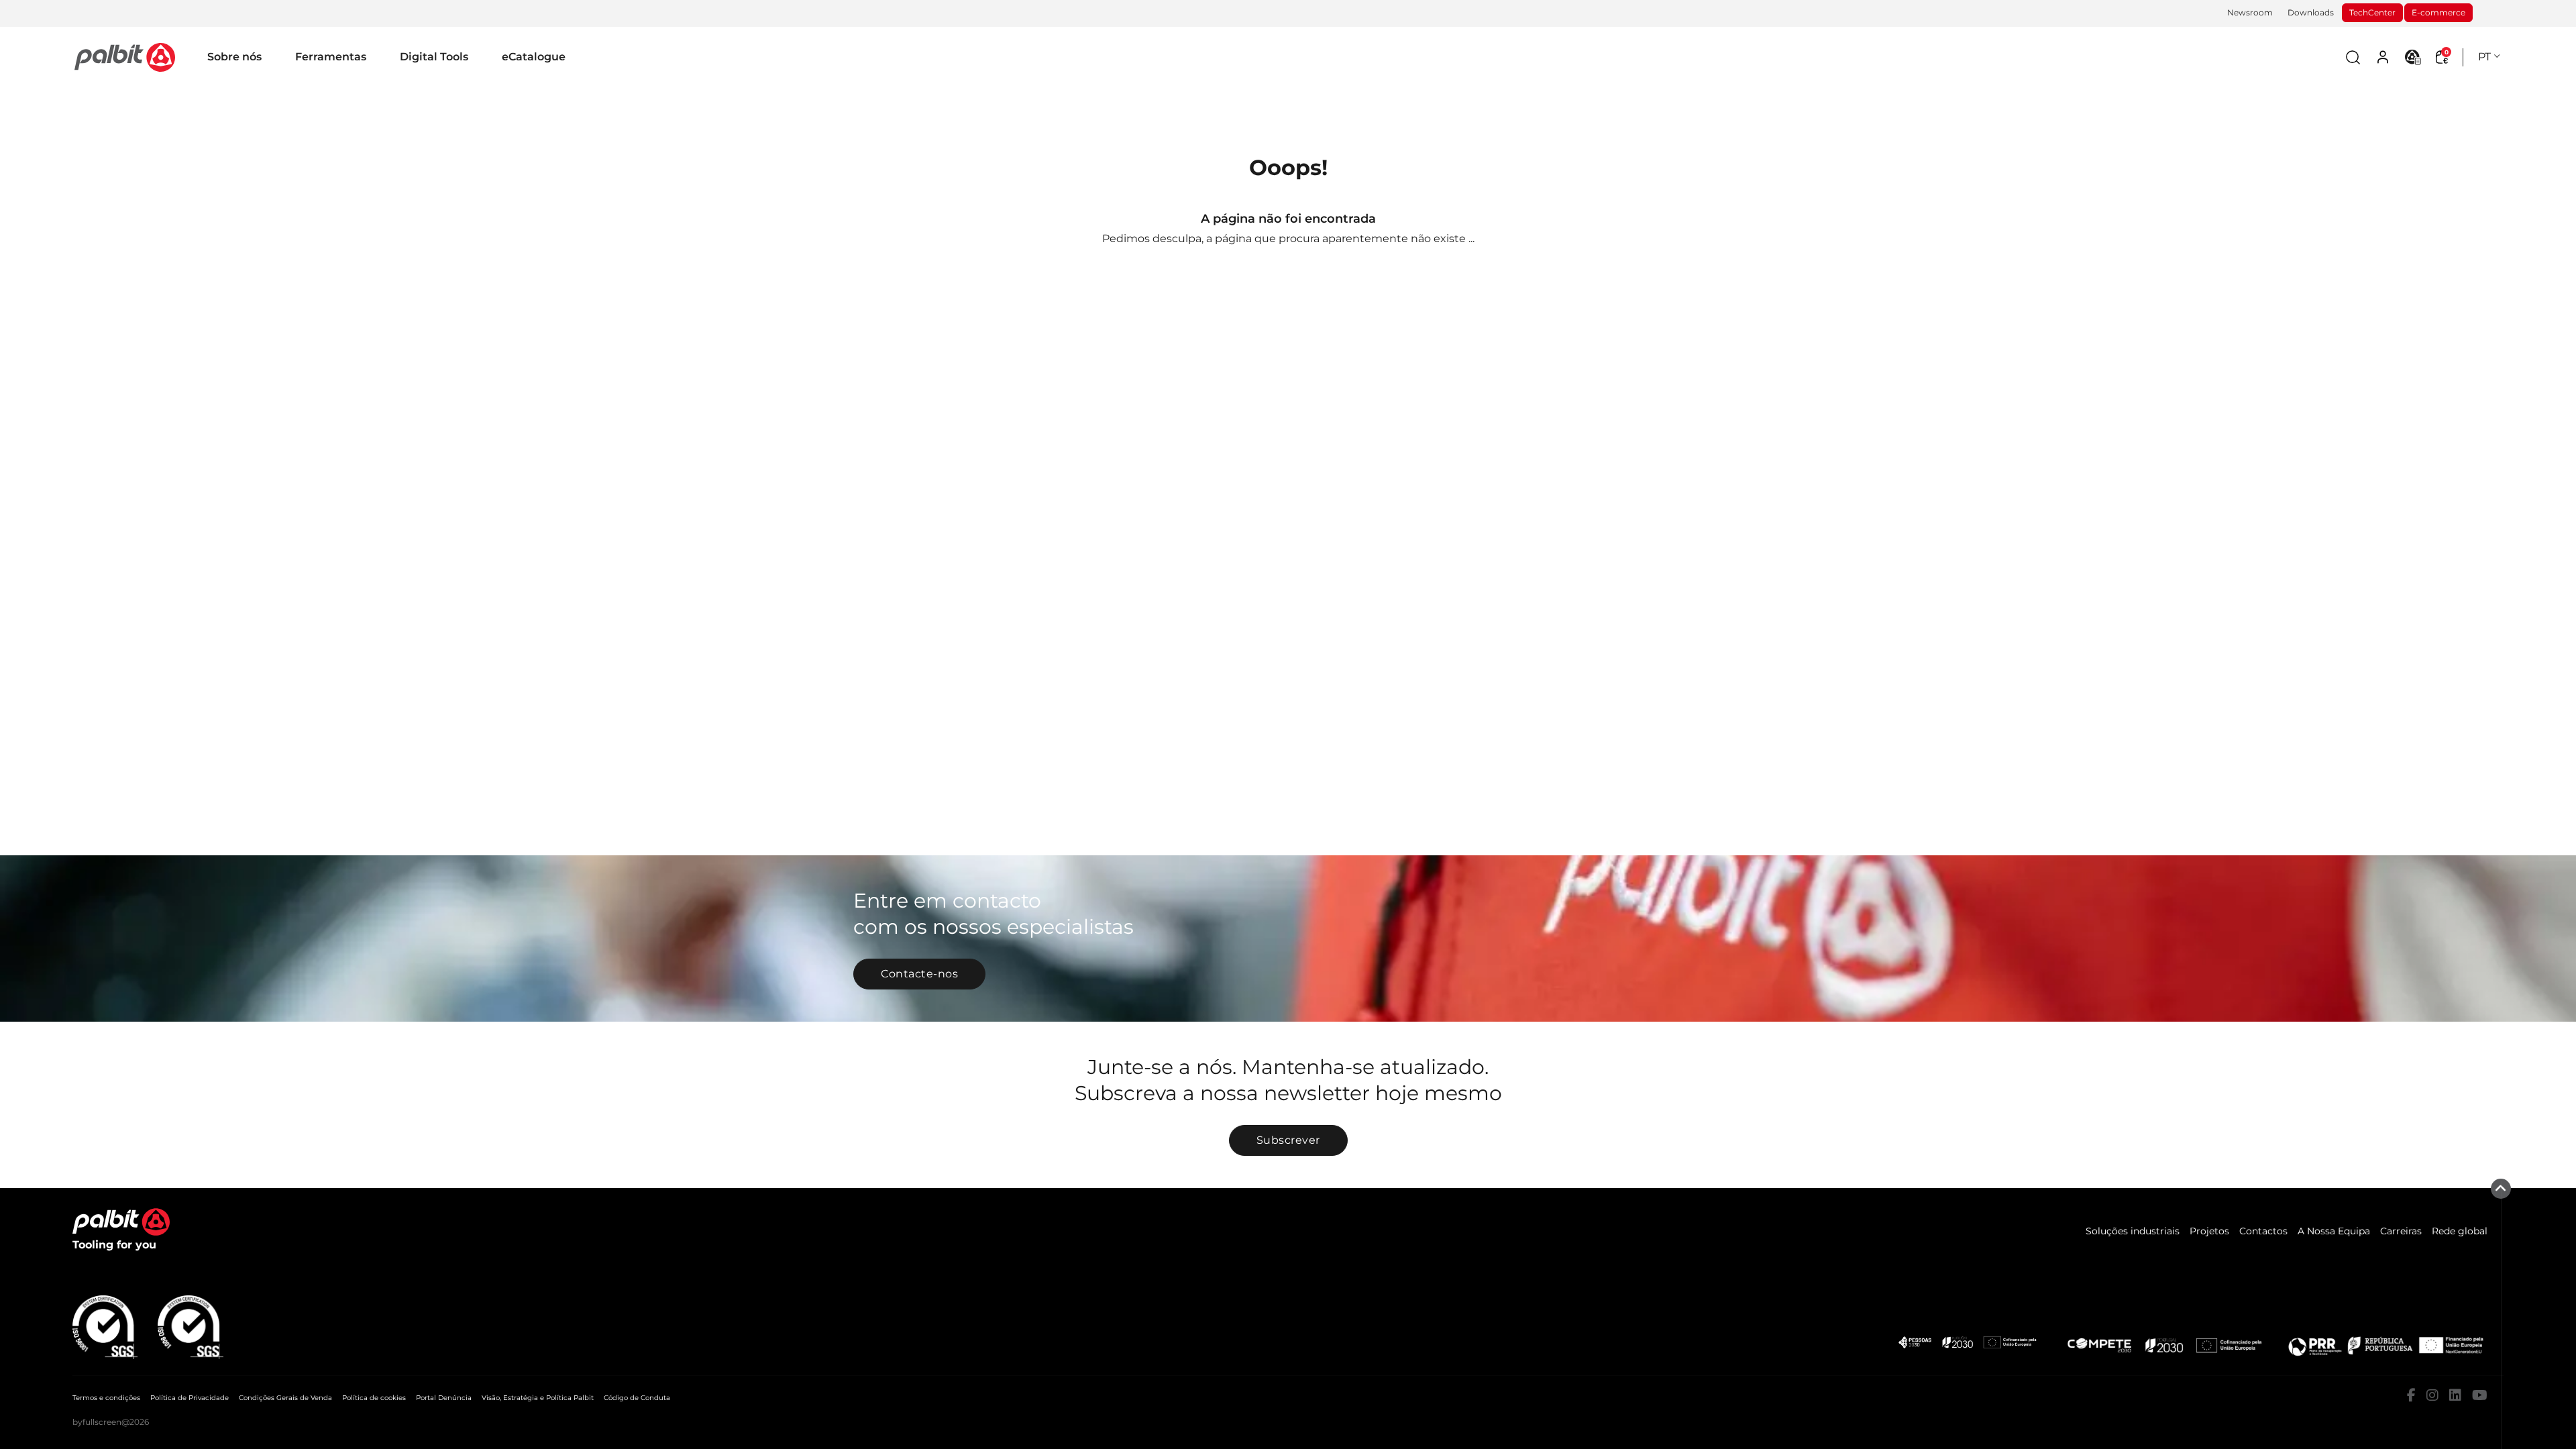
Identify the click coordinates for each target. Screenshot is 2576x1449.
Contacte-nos (919, 974)
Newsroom (2250, 12)
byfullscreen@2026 (111, 1422)
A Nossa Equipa (2334, 1231)
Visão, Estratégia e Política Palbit (538, 1398)
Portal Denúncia (444, 1398)
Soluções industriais (2133, 1231)
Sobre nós (234, 57)
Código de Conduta (637, 1398)
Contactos (2263, 1231)
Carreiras (2401, 1231)
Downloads (2311, 12)
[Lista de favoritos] (2413, 57)
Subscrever (1288, 1140)
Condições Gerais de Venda (285, 1398)
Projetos (2209, 1231)
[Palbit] (125, 57)
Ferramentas (331, 57)
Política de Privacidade (190, 1398)
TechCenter (2372, 12)
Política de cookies (374, 1398)
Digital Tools (434, 57)
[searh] (2353, 57)
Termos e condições (106, 1398)
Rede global (2460, 1231)
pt (2484, 57)
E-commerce (2438, 12)
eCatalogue (534, 57)
